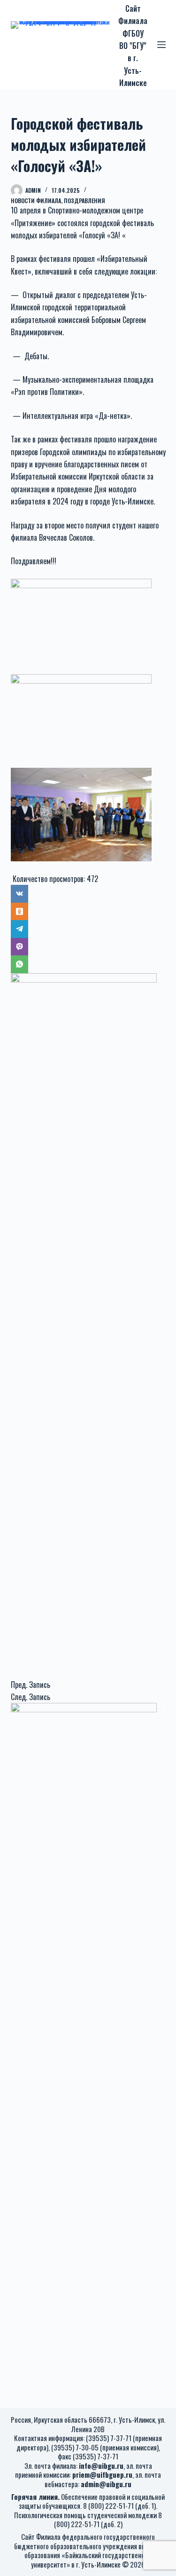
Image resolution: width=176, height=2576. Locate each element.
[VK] (88, 894)
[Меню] (161, 45)
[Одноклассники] (88, 912)
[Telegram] (88, 929)
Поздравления (84, 201)
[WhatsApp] (88, 964)
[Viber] (88, 947)
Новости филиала (36, 201)
